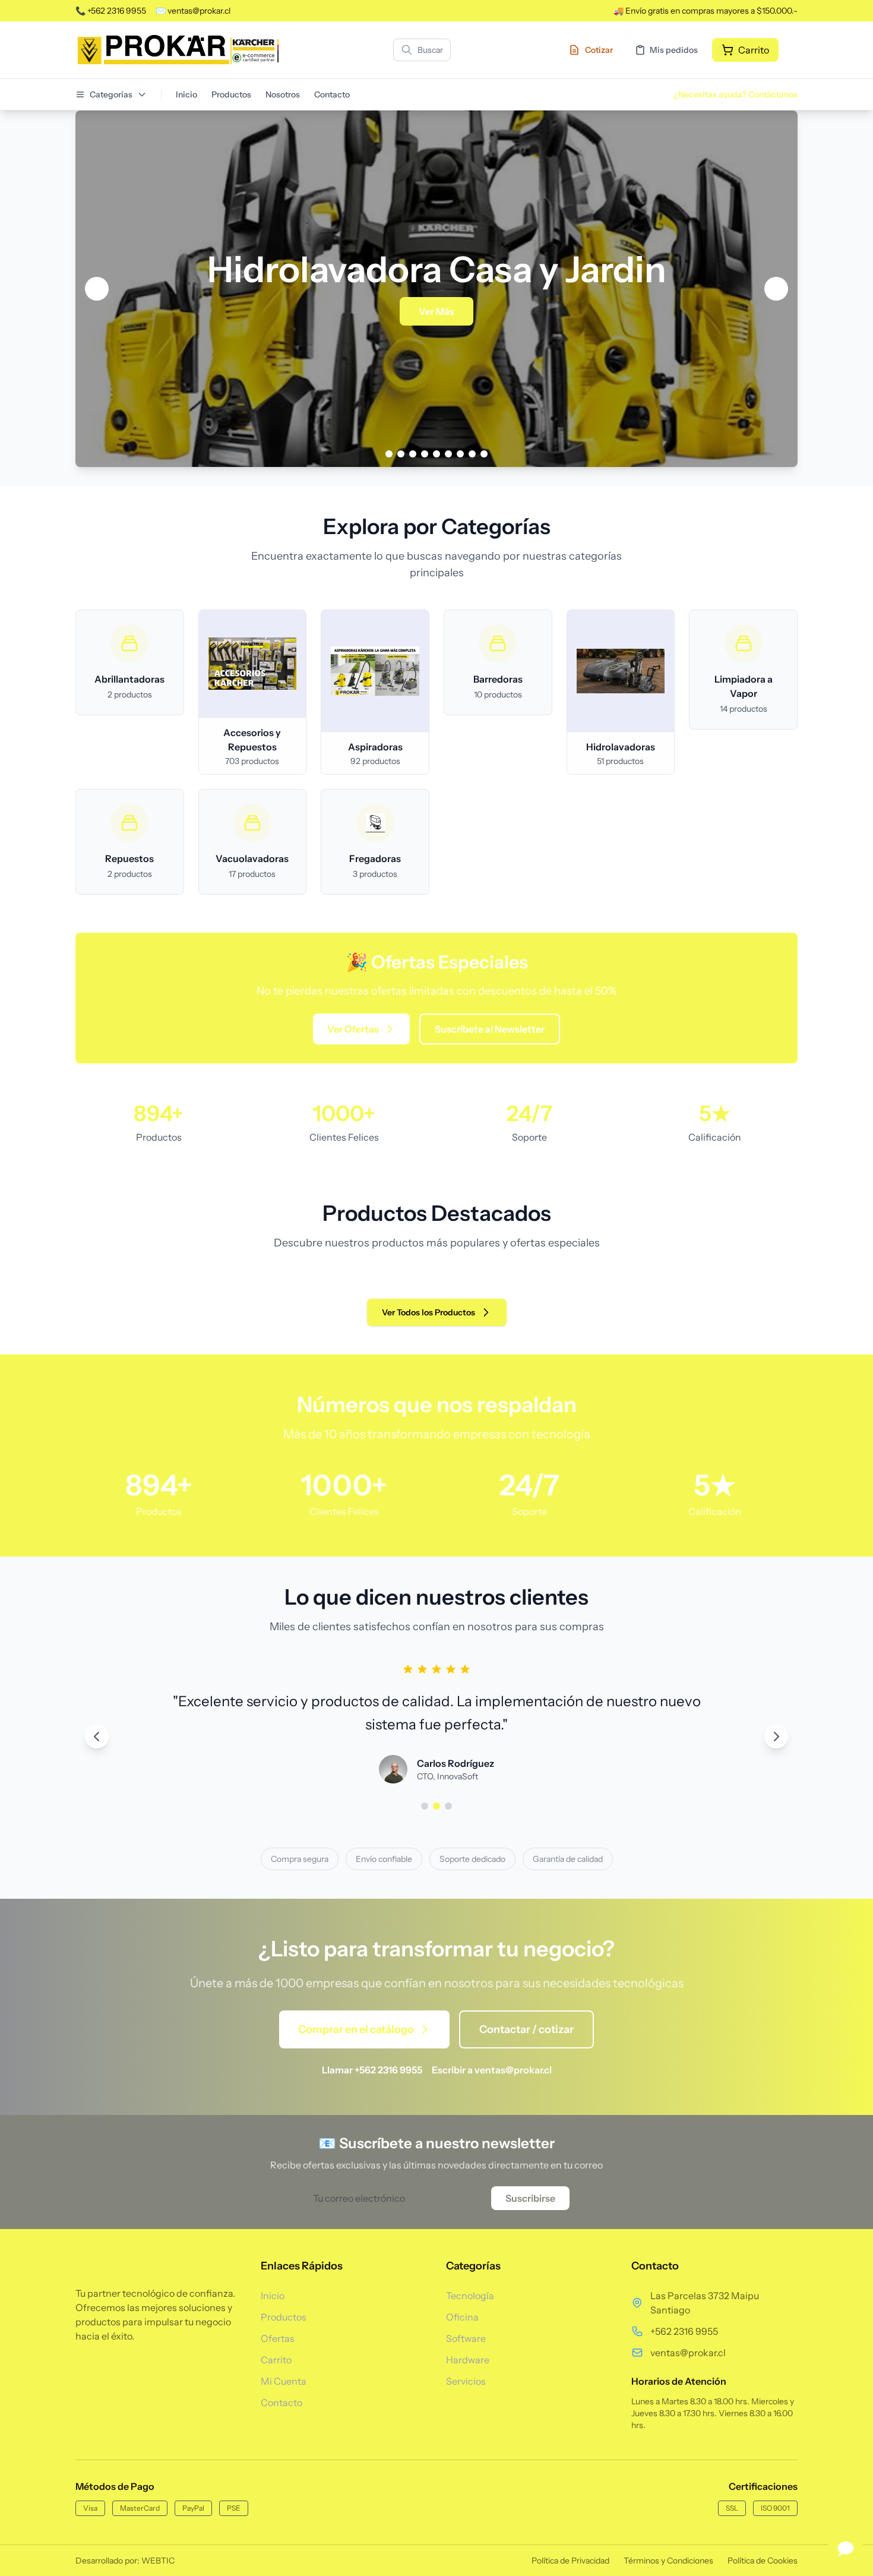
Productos (231, 94)
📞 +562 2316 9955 (111, 11)
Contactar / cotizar (526, 2029)
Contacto (332, 94)
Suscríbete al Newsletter (490, 1029)
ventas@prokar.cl (688, 2353)
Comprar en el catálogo (356, 2029)
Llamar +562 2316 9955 (372, 2070)
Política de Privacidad (570, 2561)
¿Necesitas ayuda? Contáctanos (736, 94)
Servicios (466, 2381)
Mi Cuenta (284, 2381)
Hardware (468, 2360)
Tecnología (470, 2296)
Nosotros (283, 94)
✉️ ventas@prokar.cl (193, 11)
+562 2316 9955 (684, 2331)
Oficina (462, 2317)
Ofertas (278, 2338)
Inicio (186, 94)
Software (466, 2338)
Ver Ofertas (353, 1029)
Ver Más (436, 311)
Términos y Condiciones (668, 2561)
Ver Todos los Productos (428, 1312)
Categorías (111, 94)
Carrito (276, 2360)
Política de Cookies (763, 2561)
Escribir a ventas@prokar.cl (492, 2070)
